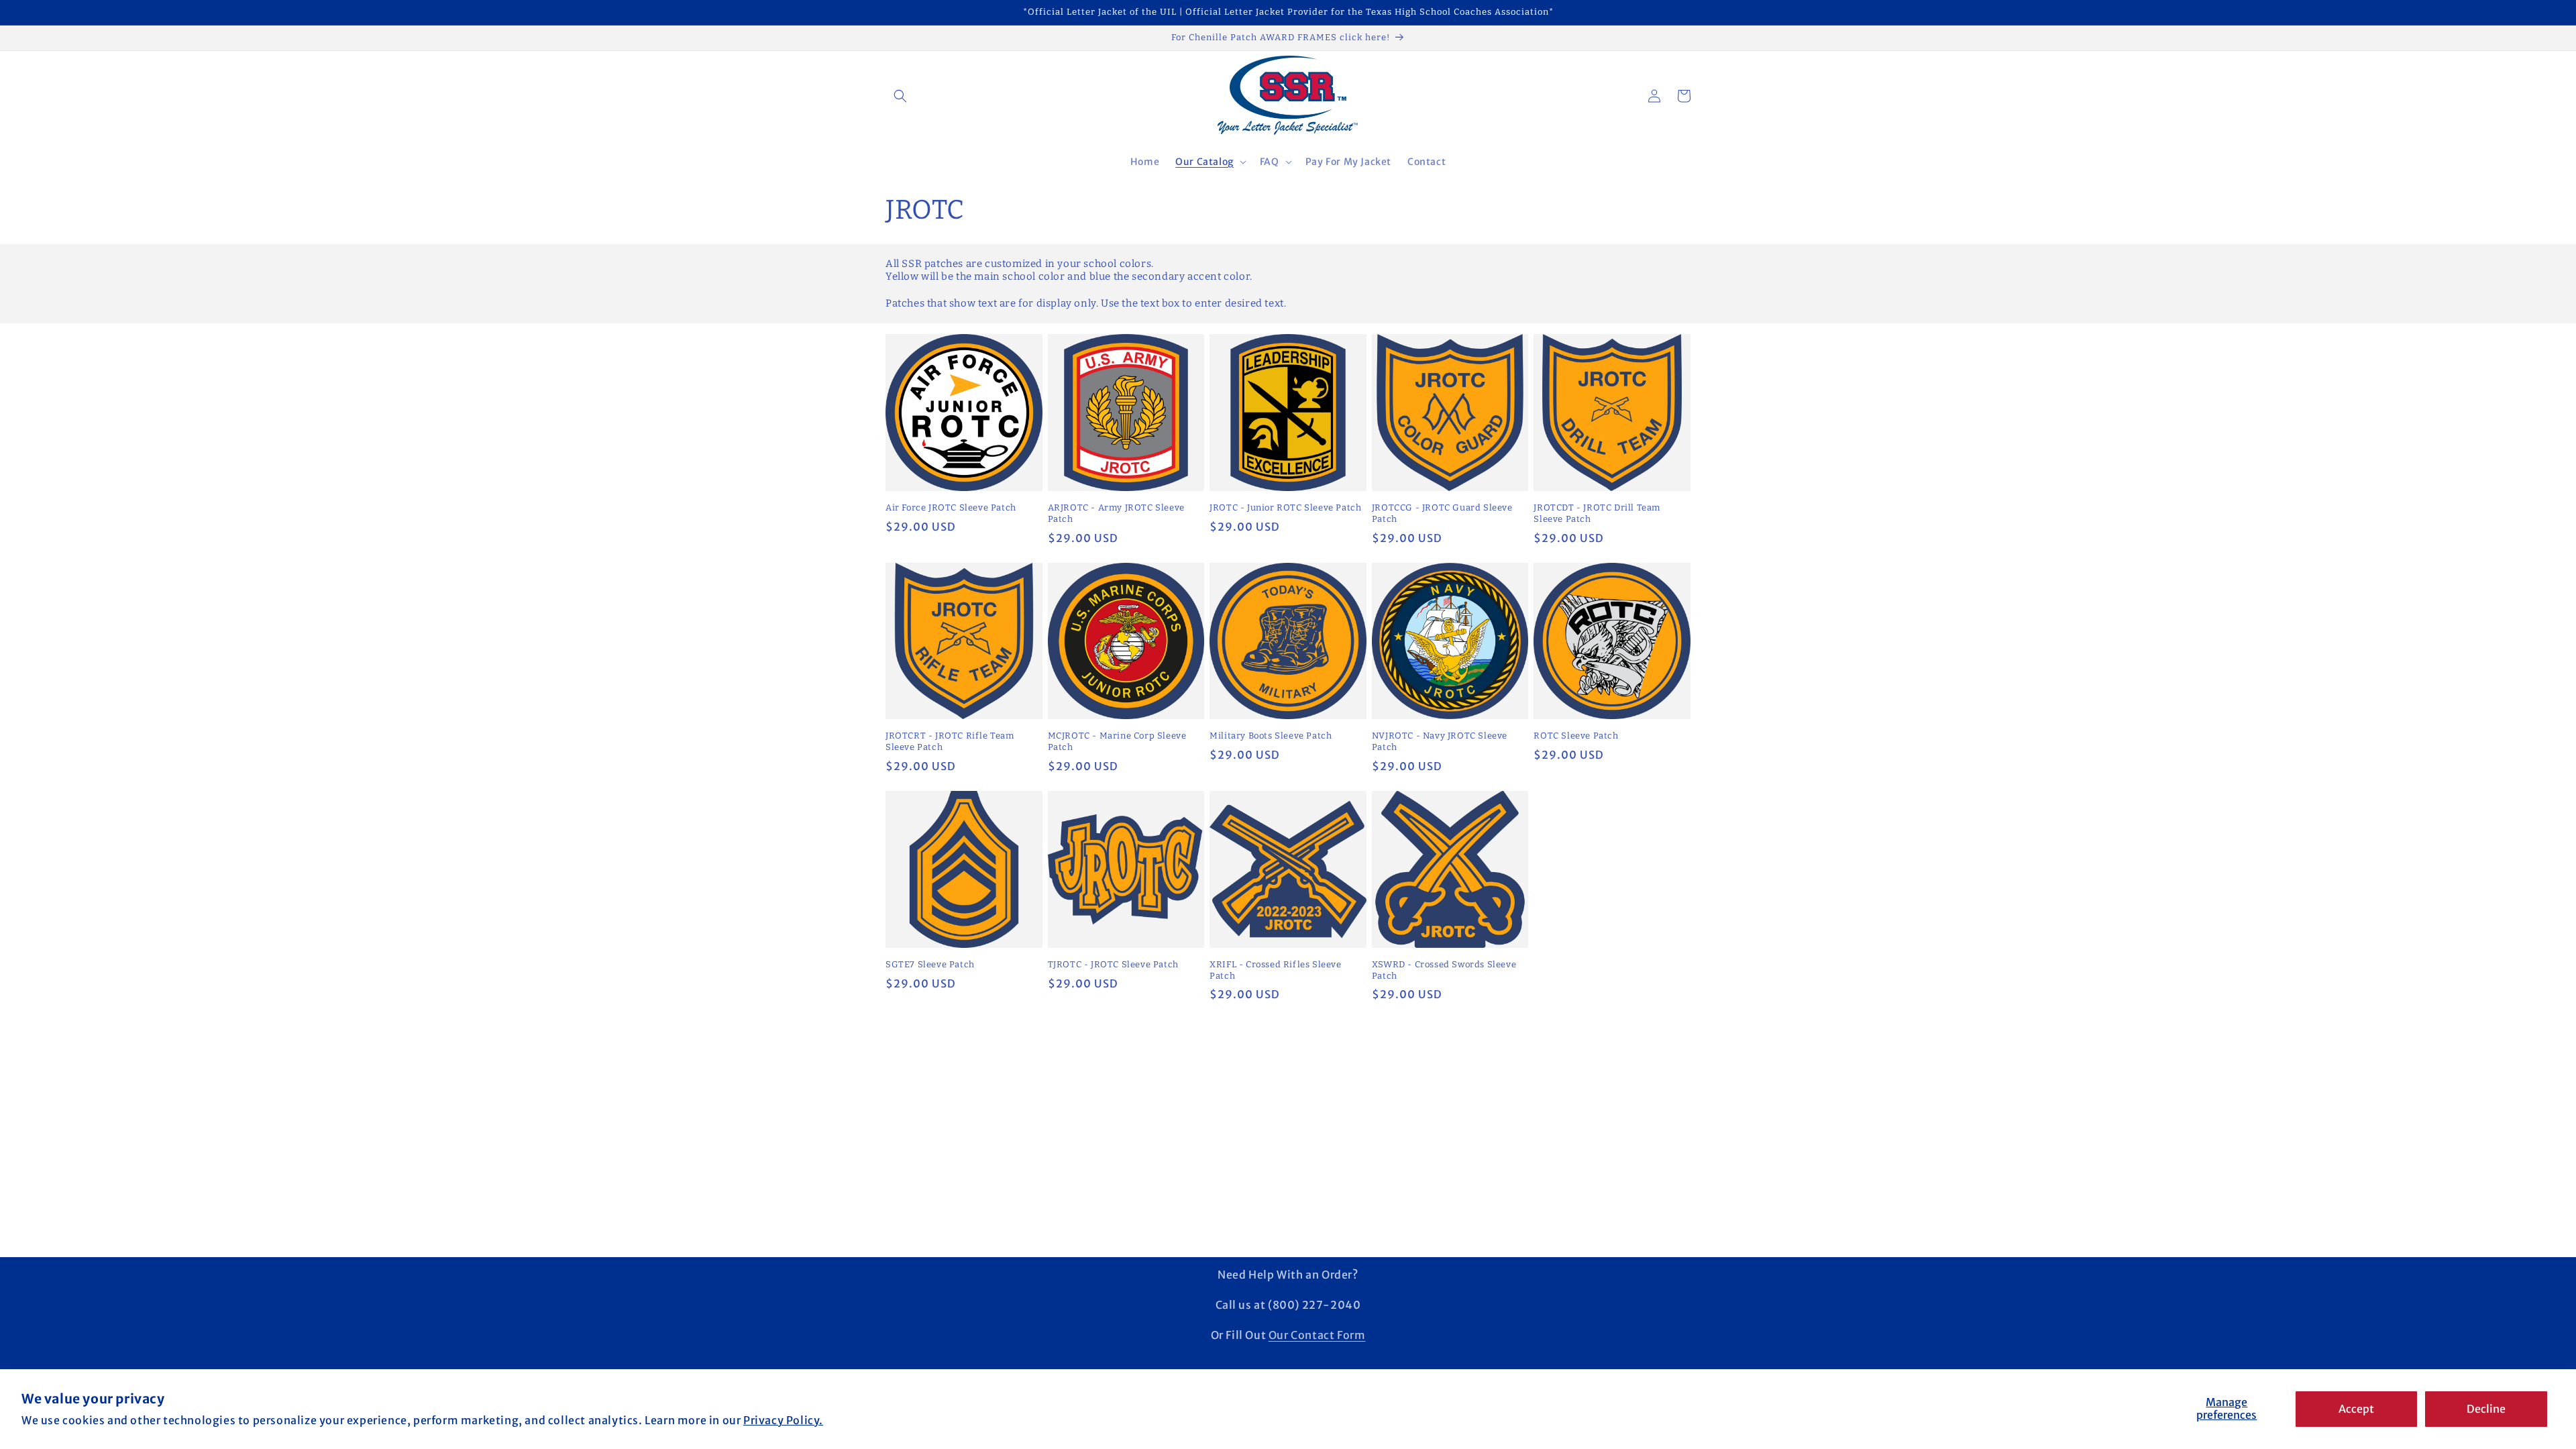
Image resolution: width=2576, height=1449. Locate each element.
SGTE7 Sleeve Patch (930, 964)
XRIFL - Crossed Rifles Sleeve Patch (1275, 970)
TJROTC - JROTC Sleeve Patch (1113, 964)
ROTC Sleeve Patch (1576, 736)
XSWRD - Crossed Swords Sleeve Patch (1444, 970)
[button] (900, 96)
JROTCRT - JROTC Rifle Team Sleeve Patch (950, 741)
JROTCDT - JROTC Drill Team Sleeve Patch (1597, 513)
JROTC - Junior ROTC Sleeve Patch (1285, 507)
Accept (2356, 1409)
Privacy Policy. (783, 1420)
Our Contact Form (1317, 1335)
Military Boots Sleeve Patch (1271, 736)
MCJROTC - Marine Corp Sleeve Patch (1117, 741)
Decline (2486, 1409)
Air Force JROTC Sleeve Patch (951, 507)
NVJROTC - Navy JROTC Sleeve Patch (1440, 741)
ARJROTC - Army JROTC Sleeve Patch (1116, 513)
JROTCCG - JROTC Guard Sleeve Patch (1442, 513)
